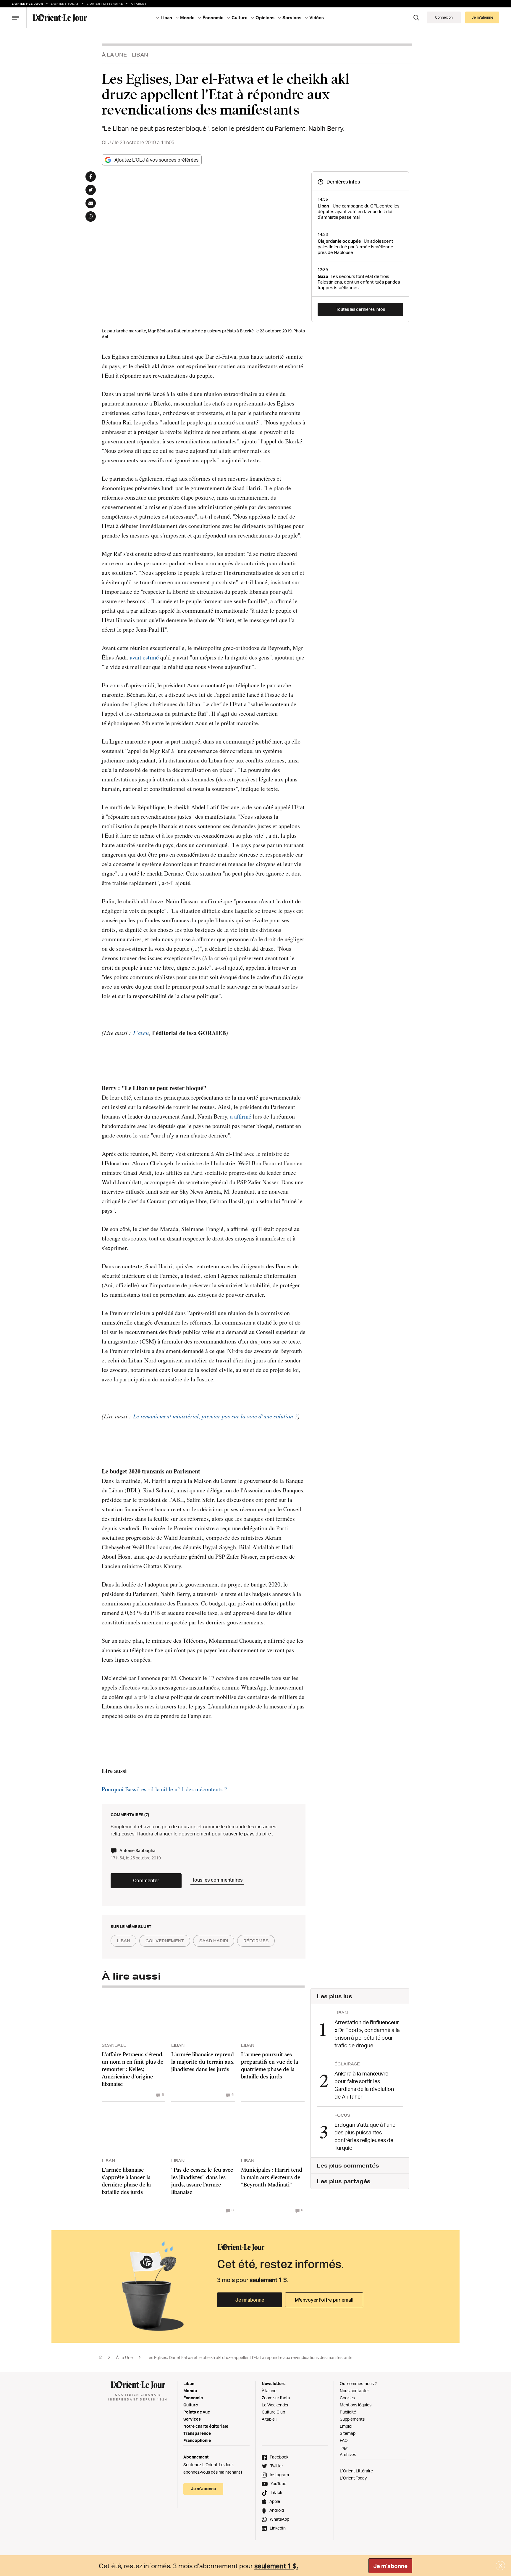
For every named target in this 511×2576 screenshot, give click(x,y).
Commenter (146, 1880)
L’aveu (141, 1033)
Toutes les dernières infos (360, 309)
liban (123, 1941)
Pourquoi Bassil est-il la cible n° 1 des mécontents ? (164, 1789)
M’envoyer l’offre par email (324, 2300)
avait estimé (144, 657)
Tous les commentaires (217, 1880)
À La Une (114, 55)
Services (192, 2419)
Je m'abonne (390, 2566)
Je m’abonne (250, 2300)
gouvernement (165, 1941)
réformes (256, 1941)
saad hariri (214, 1941)
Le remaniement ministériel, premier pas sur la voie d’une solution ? (215, 1416)
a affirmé (241, 1116)
